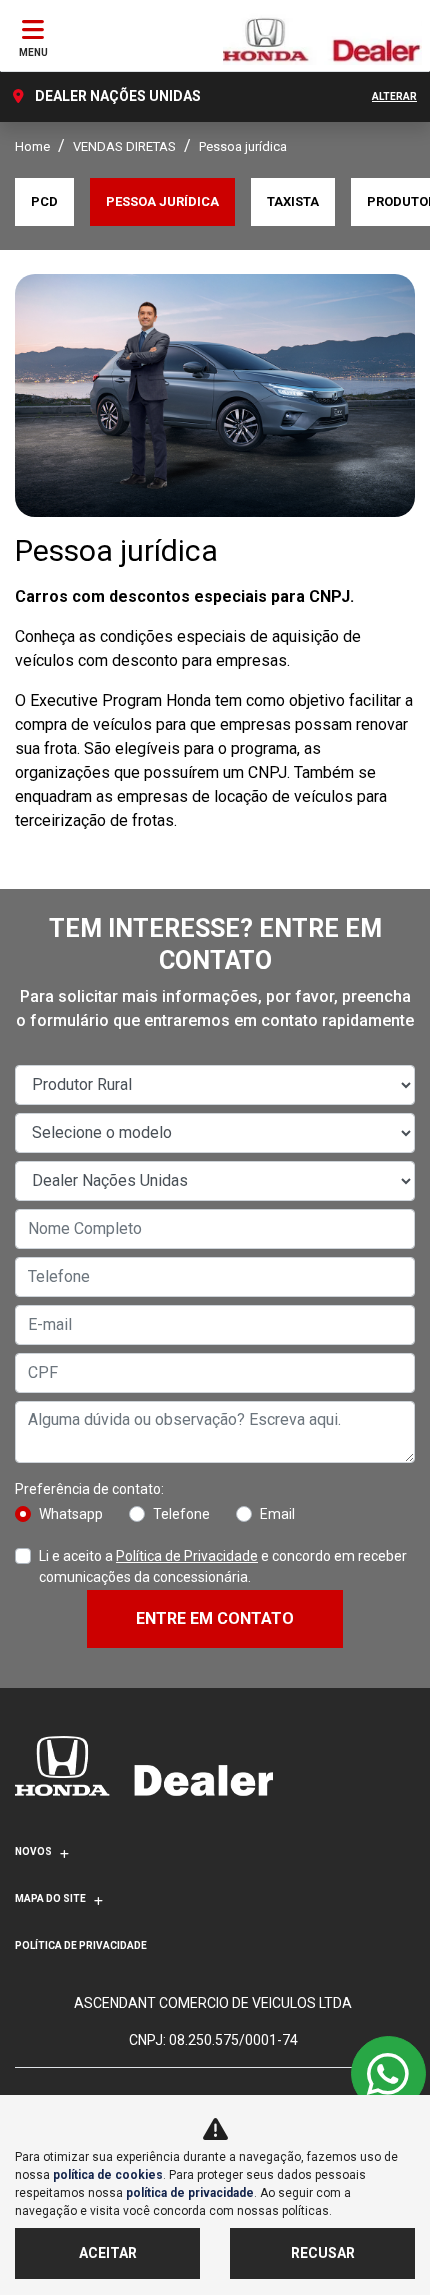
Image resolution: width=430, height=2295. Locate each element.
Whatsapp (71, 1514)
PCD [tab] (44, 201)
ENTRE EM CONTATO (215, 1618)
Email (277, 1514)
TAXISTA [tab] (293, 201)
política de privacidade (190, 2193)
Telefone (181, 1514)
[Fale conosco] (388, 2073)
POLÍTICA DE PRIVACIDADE (81, 1945)
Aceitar (108, 2253)
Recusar (323, 2253)
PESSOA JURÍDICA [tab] (162, 201)
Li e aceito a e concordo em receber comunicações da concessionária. (223, 1566)
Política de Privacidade (187, 1556)
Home (32, 146)
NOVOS (33, 1851)
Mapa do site (50, 1898)
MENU (33, 52)
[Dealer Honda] (322, 38)
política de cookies (108, 2175)
